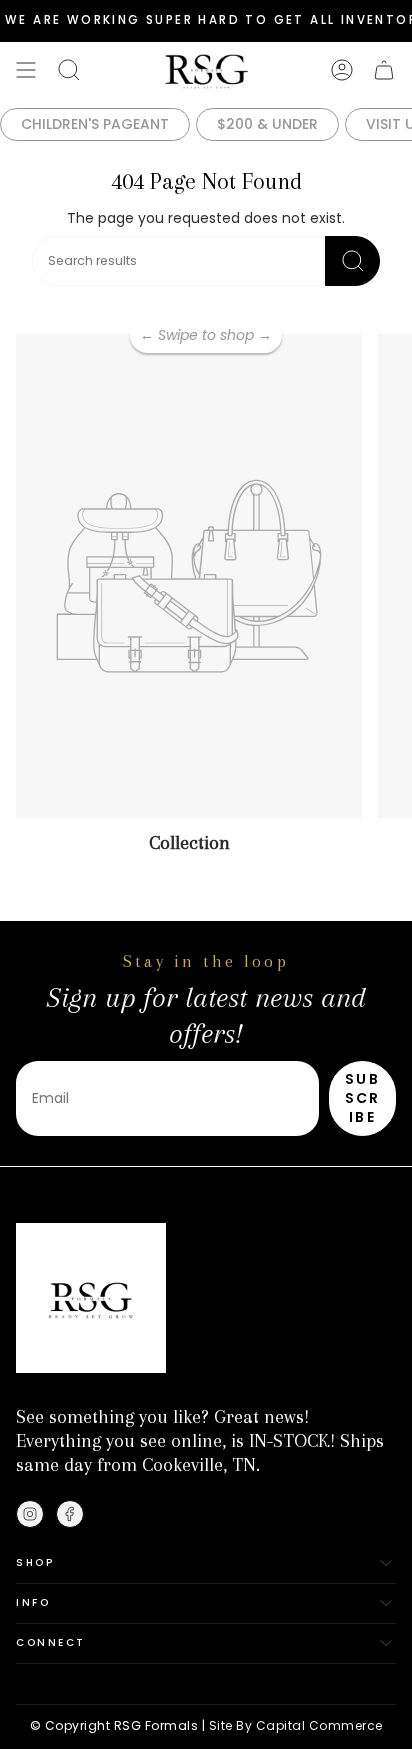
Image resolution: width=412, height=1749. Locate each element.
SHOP (35, 1562)
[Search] (352, 261)
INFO (33, 1602)
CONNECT (51, 1642)
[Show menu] (26, 70)
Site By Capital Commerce (296, 1725)
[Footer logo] (91, 1298)
